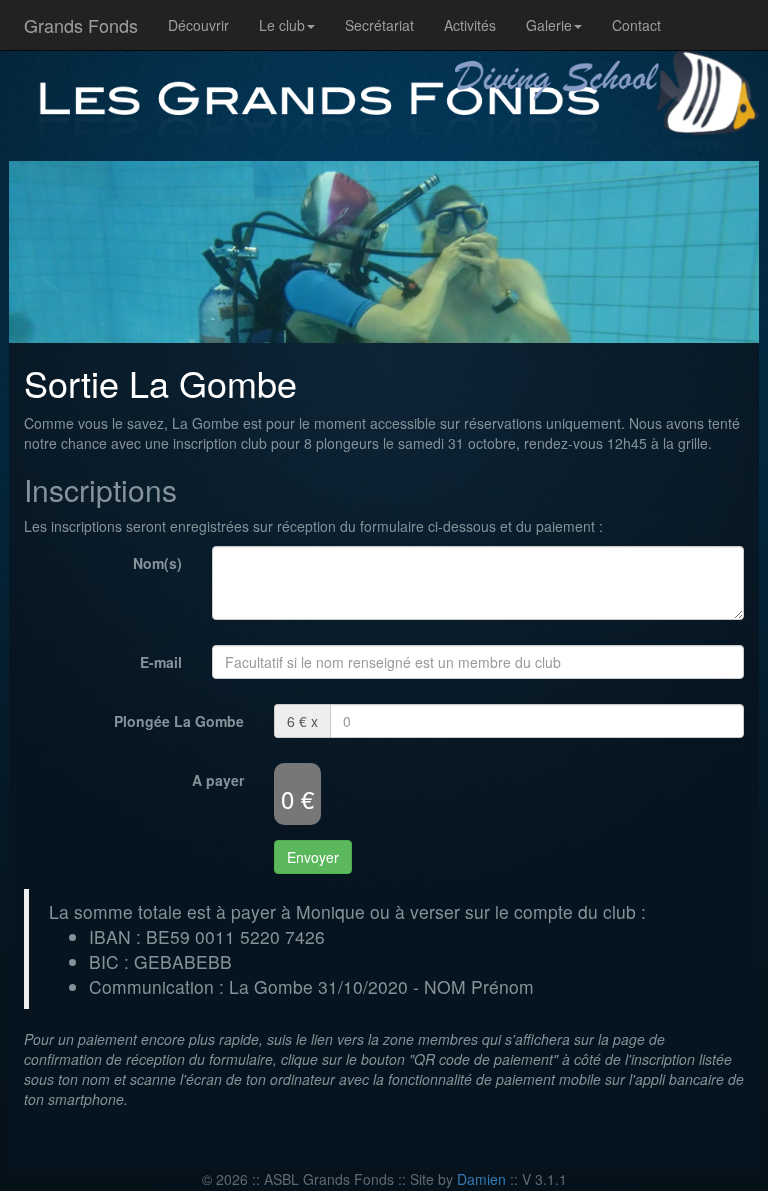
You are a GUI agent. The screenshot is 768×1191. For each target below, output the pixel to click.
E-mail (161, 662)
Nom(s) (157, 563)
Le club (282, 25)
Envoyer (313, 857)
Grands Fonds (81, 25)
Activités (470, 25)
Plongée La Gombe (179, 721)
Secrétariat (379, 25)
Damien (481, 1179)
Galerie (549, 25)
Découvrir (198, 25)
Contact (636, 25)
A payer (218, 780)
